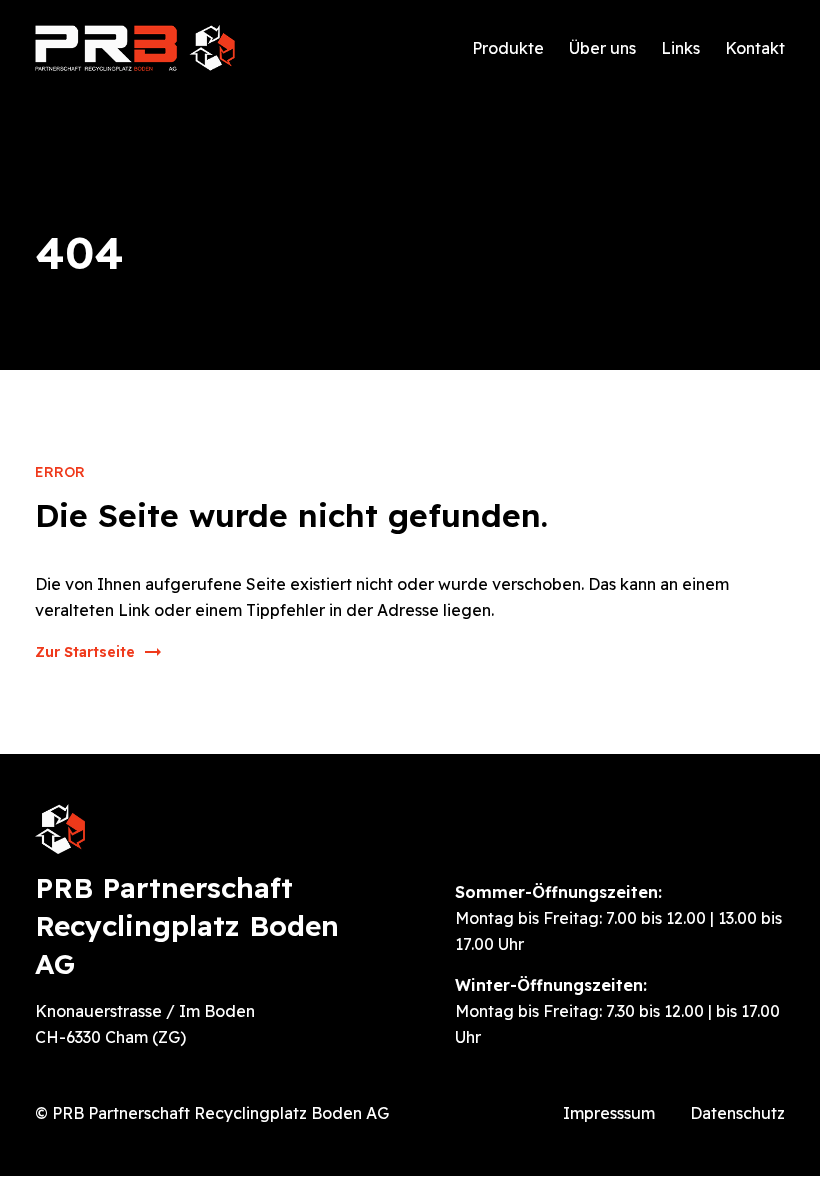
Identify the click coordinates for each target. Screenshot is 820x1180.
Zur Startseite (85, 652)
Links (680, 48)
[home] (135, 48)
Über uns (602, 48)
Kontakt (755, 48)
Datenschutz (737, 1113)
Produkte (508, 48)
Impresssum (609, 1113)
